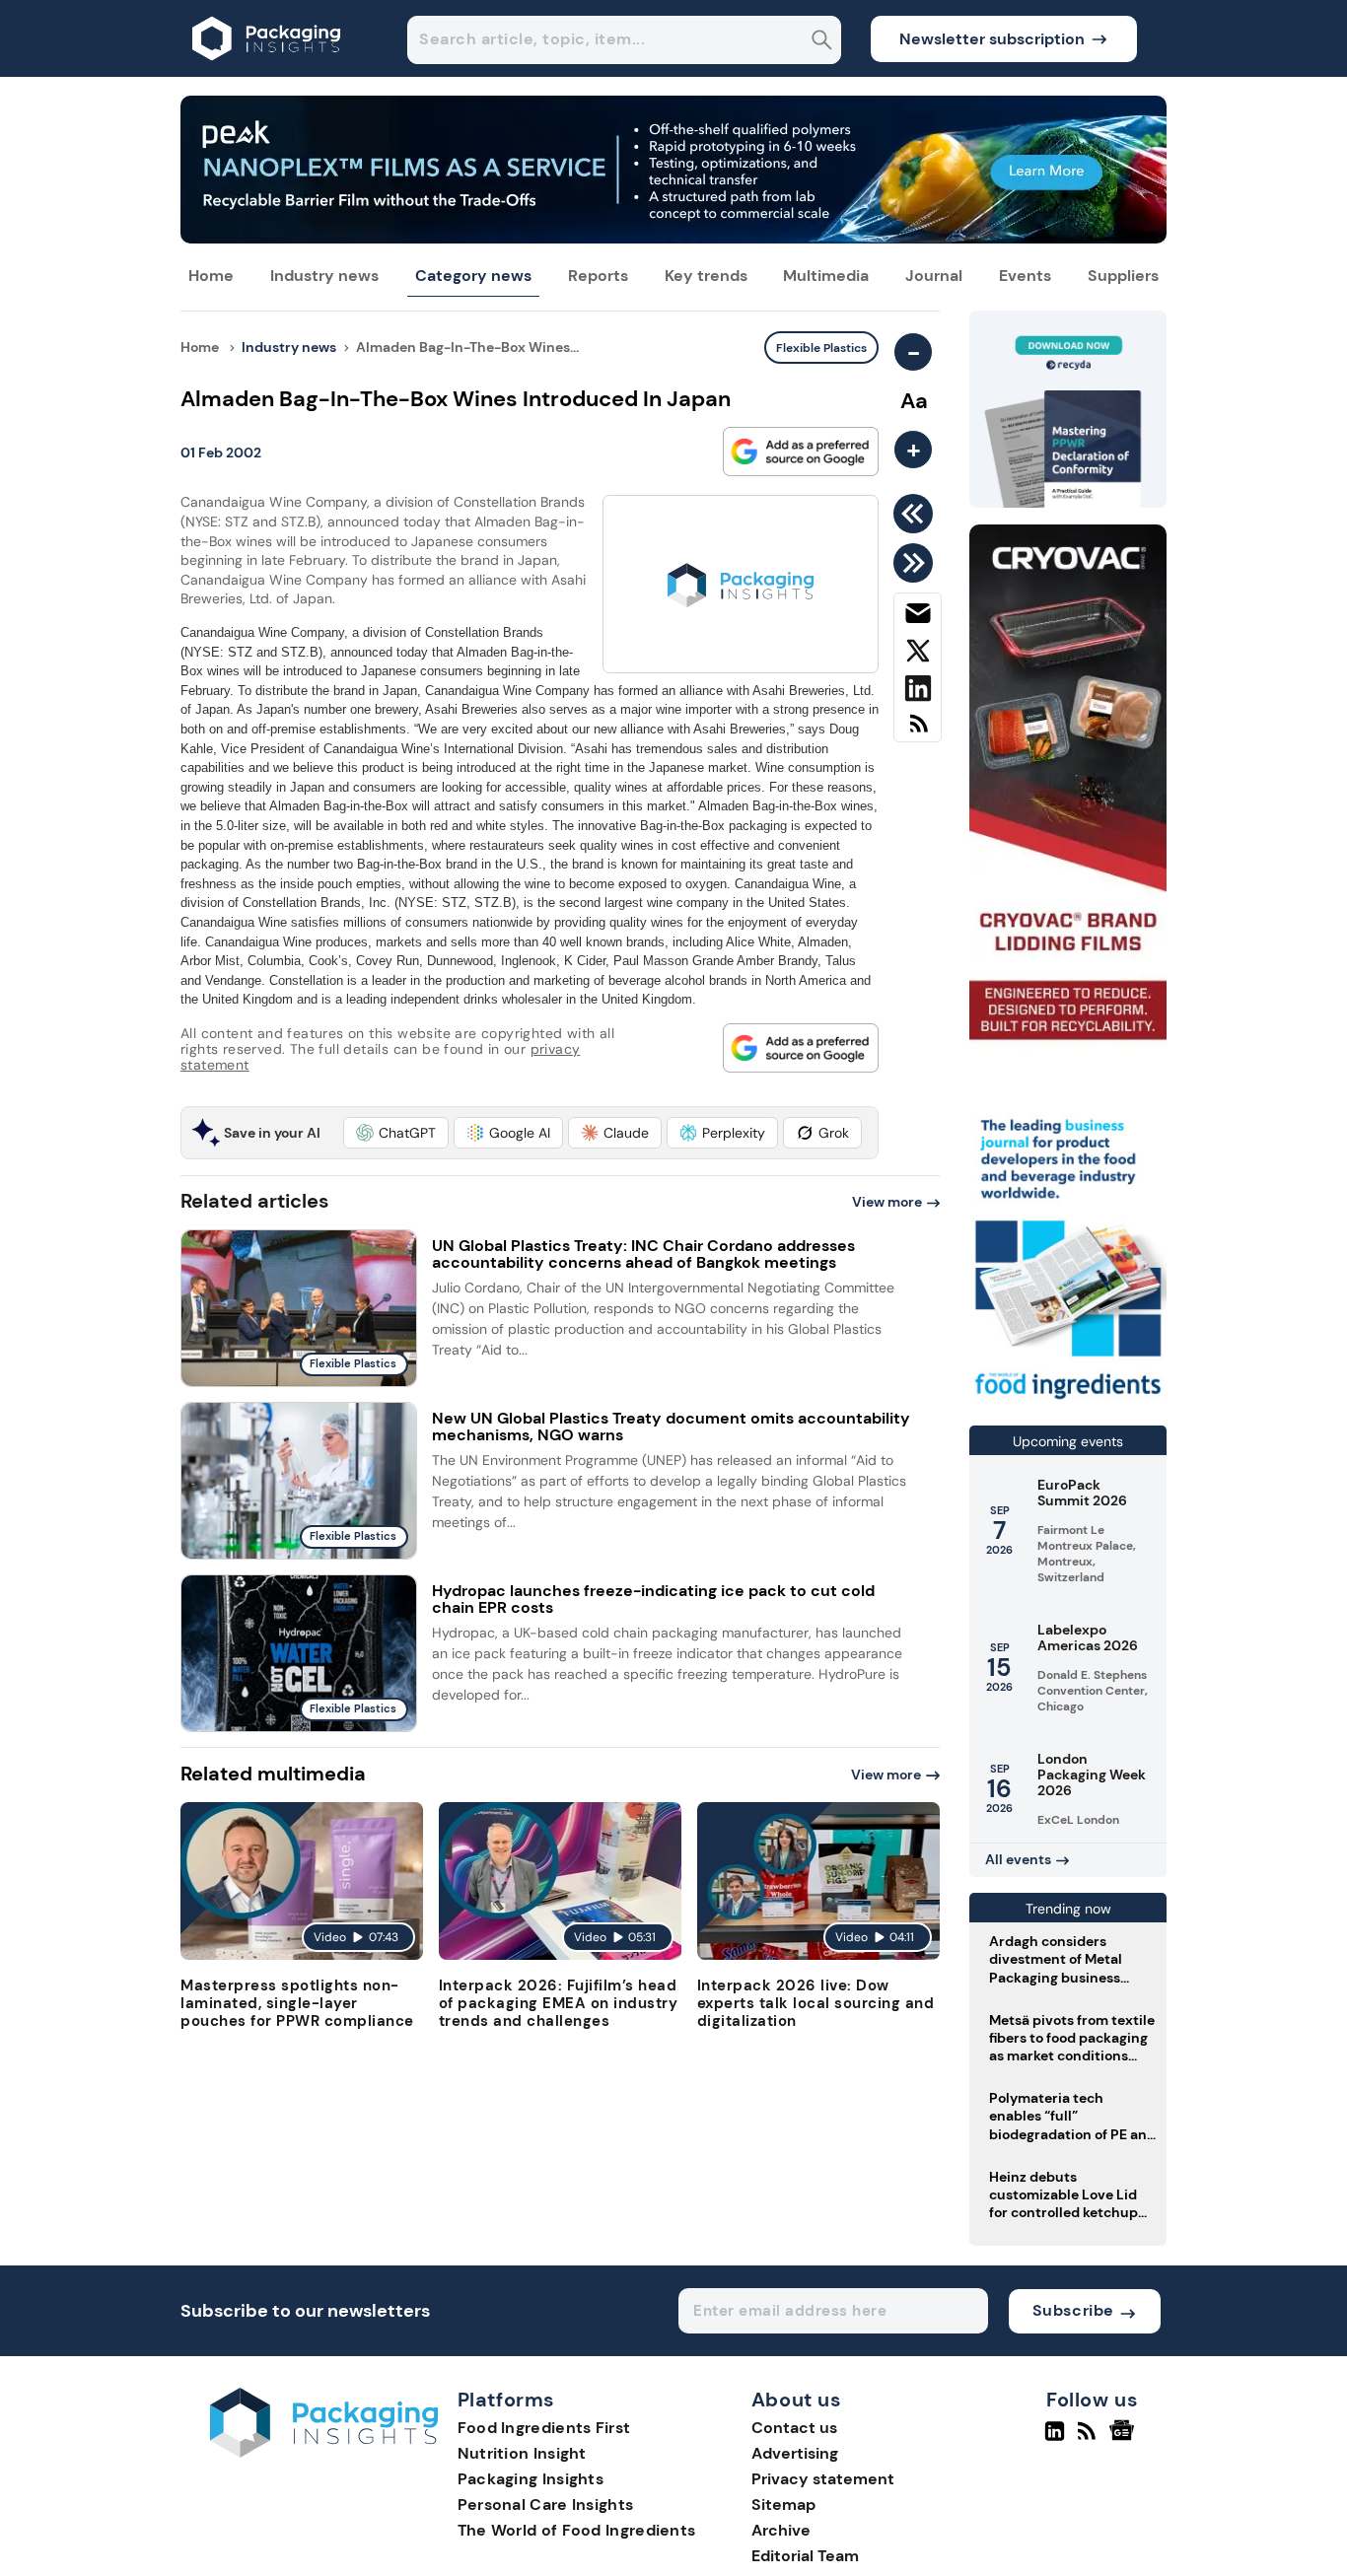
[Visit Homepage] (267, 71)
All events (1018, 1859)
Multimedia (826, 276)
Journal (934, 276)
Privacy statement (823, 2479)
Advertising (795, 2453)
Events (1025, 276)
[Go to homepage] (324, 2452)
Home (211, 276)
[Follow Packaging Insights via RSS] (1089, 2439)
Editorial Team (805, 2556)
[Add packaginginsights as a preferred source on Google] (801, 452)
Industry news (324, 276)
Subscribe (1073, 2310)
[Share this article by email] (918, 617)
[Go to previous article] (917, 514)
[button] (396, 1133)
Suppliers (1123, 276)
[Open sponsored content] (673, 238)
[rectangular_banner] (1068, 1401)
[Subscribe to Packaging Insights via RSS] (918, 731)
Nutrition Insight (522, 2453)
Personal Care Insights (546, 2505)
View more (887, 1202)
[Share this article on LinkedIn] (918, 692)
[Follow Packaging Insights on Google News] (1125, 2439)
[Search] (822, 42)
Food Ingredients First (544, 2428)
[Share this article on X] (918, 655)
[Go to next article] (917, 563)
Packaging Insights (531, 2479)
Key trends (706, 276)
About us (797, 2401)
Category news (473, 276)
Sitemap (783, 2505)
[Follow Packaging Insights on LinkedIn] (1055, 2439)
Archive (781, 2530)
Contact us (794, 2428)
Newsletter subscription (992, 39)
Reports (598, 276)
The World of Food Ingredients (577, 2530)
